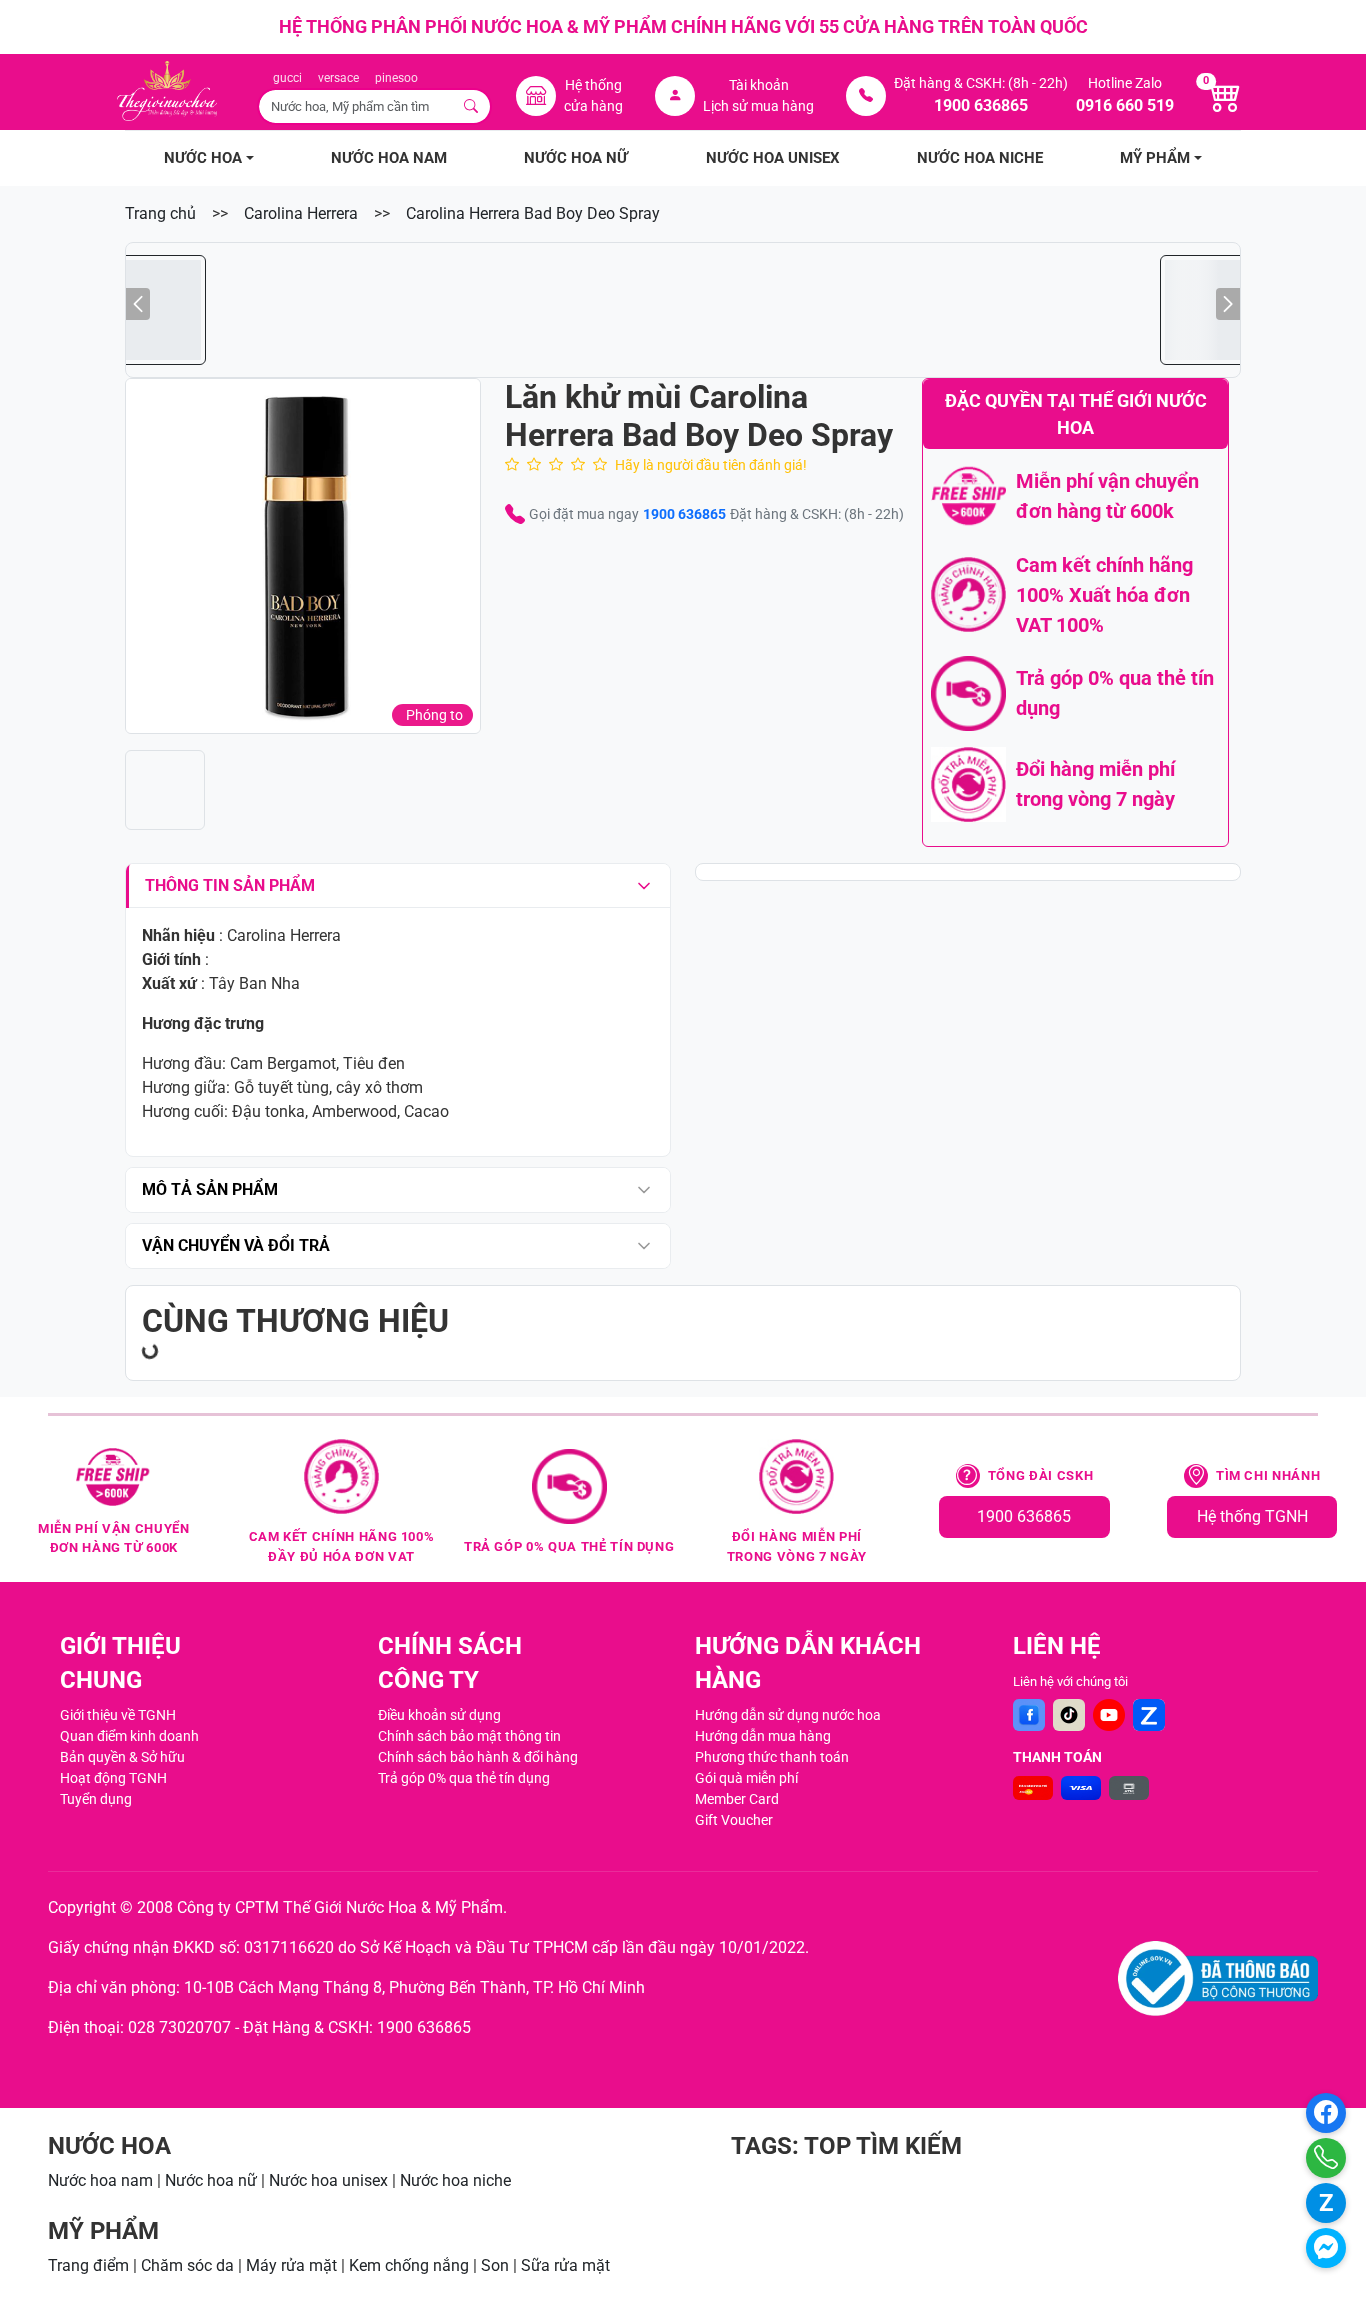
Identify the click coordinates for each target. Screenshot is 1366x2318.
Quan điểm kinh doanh (129, 1736)
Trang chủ (160, 213)
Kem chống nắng (409, 2265)
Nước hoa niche (455, 2180)
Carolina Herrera (301, 213)
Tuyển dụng (96, 1799)
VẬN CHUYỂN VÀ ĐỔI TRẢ (236, 1245)
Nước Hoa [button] (203, 158)
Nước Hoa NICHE (980, 158)
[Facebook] (1029, 1715)
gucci (287, 78)
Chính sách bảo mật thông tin (469, 1736)
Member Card (737, 1799)
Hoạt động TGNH (113, 1778)
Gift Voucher (734, 1820)
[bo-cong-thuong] (1218, 1978)
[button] (303, 556)
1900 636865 (684, 514)
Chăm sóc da (187, 2265)
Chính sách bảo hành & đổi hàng (478, 1757)
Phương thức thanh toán (772, 1757)
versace (338, 78)
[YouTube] (1109, 1715)
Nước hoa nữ (211, 2180)
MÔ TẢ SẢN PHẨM (210, 1189)
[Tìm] (472, 106)
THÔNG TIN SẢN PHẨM (230, 885)
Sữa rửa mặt (565, 2265)
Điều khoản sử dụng (439, 1715)
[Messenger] (1326, 2248)
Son (495, 2265)
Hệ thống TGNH (1252, 1516)
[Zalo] (1149, 1715)
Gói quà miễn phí (746, 1778)
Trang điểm (88, 2265)
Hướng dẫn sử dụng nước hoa (788, 1715)
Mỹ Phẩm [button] (1155, 158)
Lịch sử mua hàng (758, 106)
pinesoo (396, 78)
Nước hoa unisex (328, 2180)
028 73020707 (179, 2027)
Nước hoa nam (100, 2180)
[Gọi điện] (1326, 2158)
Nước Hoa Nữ (576, 158)
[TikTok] (1069, 1715)
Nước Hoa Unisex (773, 158)
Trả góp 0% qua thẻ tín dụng (464, 1778)
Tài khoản (759, 85)
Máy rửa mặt (291, 2265)
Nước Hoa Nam (389, 158)
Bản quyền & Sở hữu (122, 1757)
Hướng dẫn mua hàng (763, 1736)
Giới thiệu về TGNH (118, 1715)
